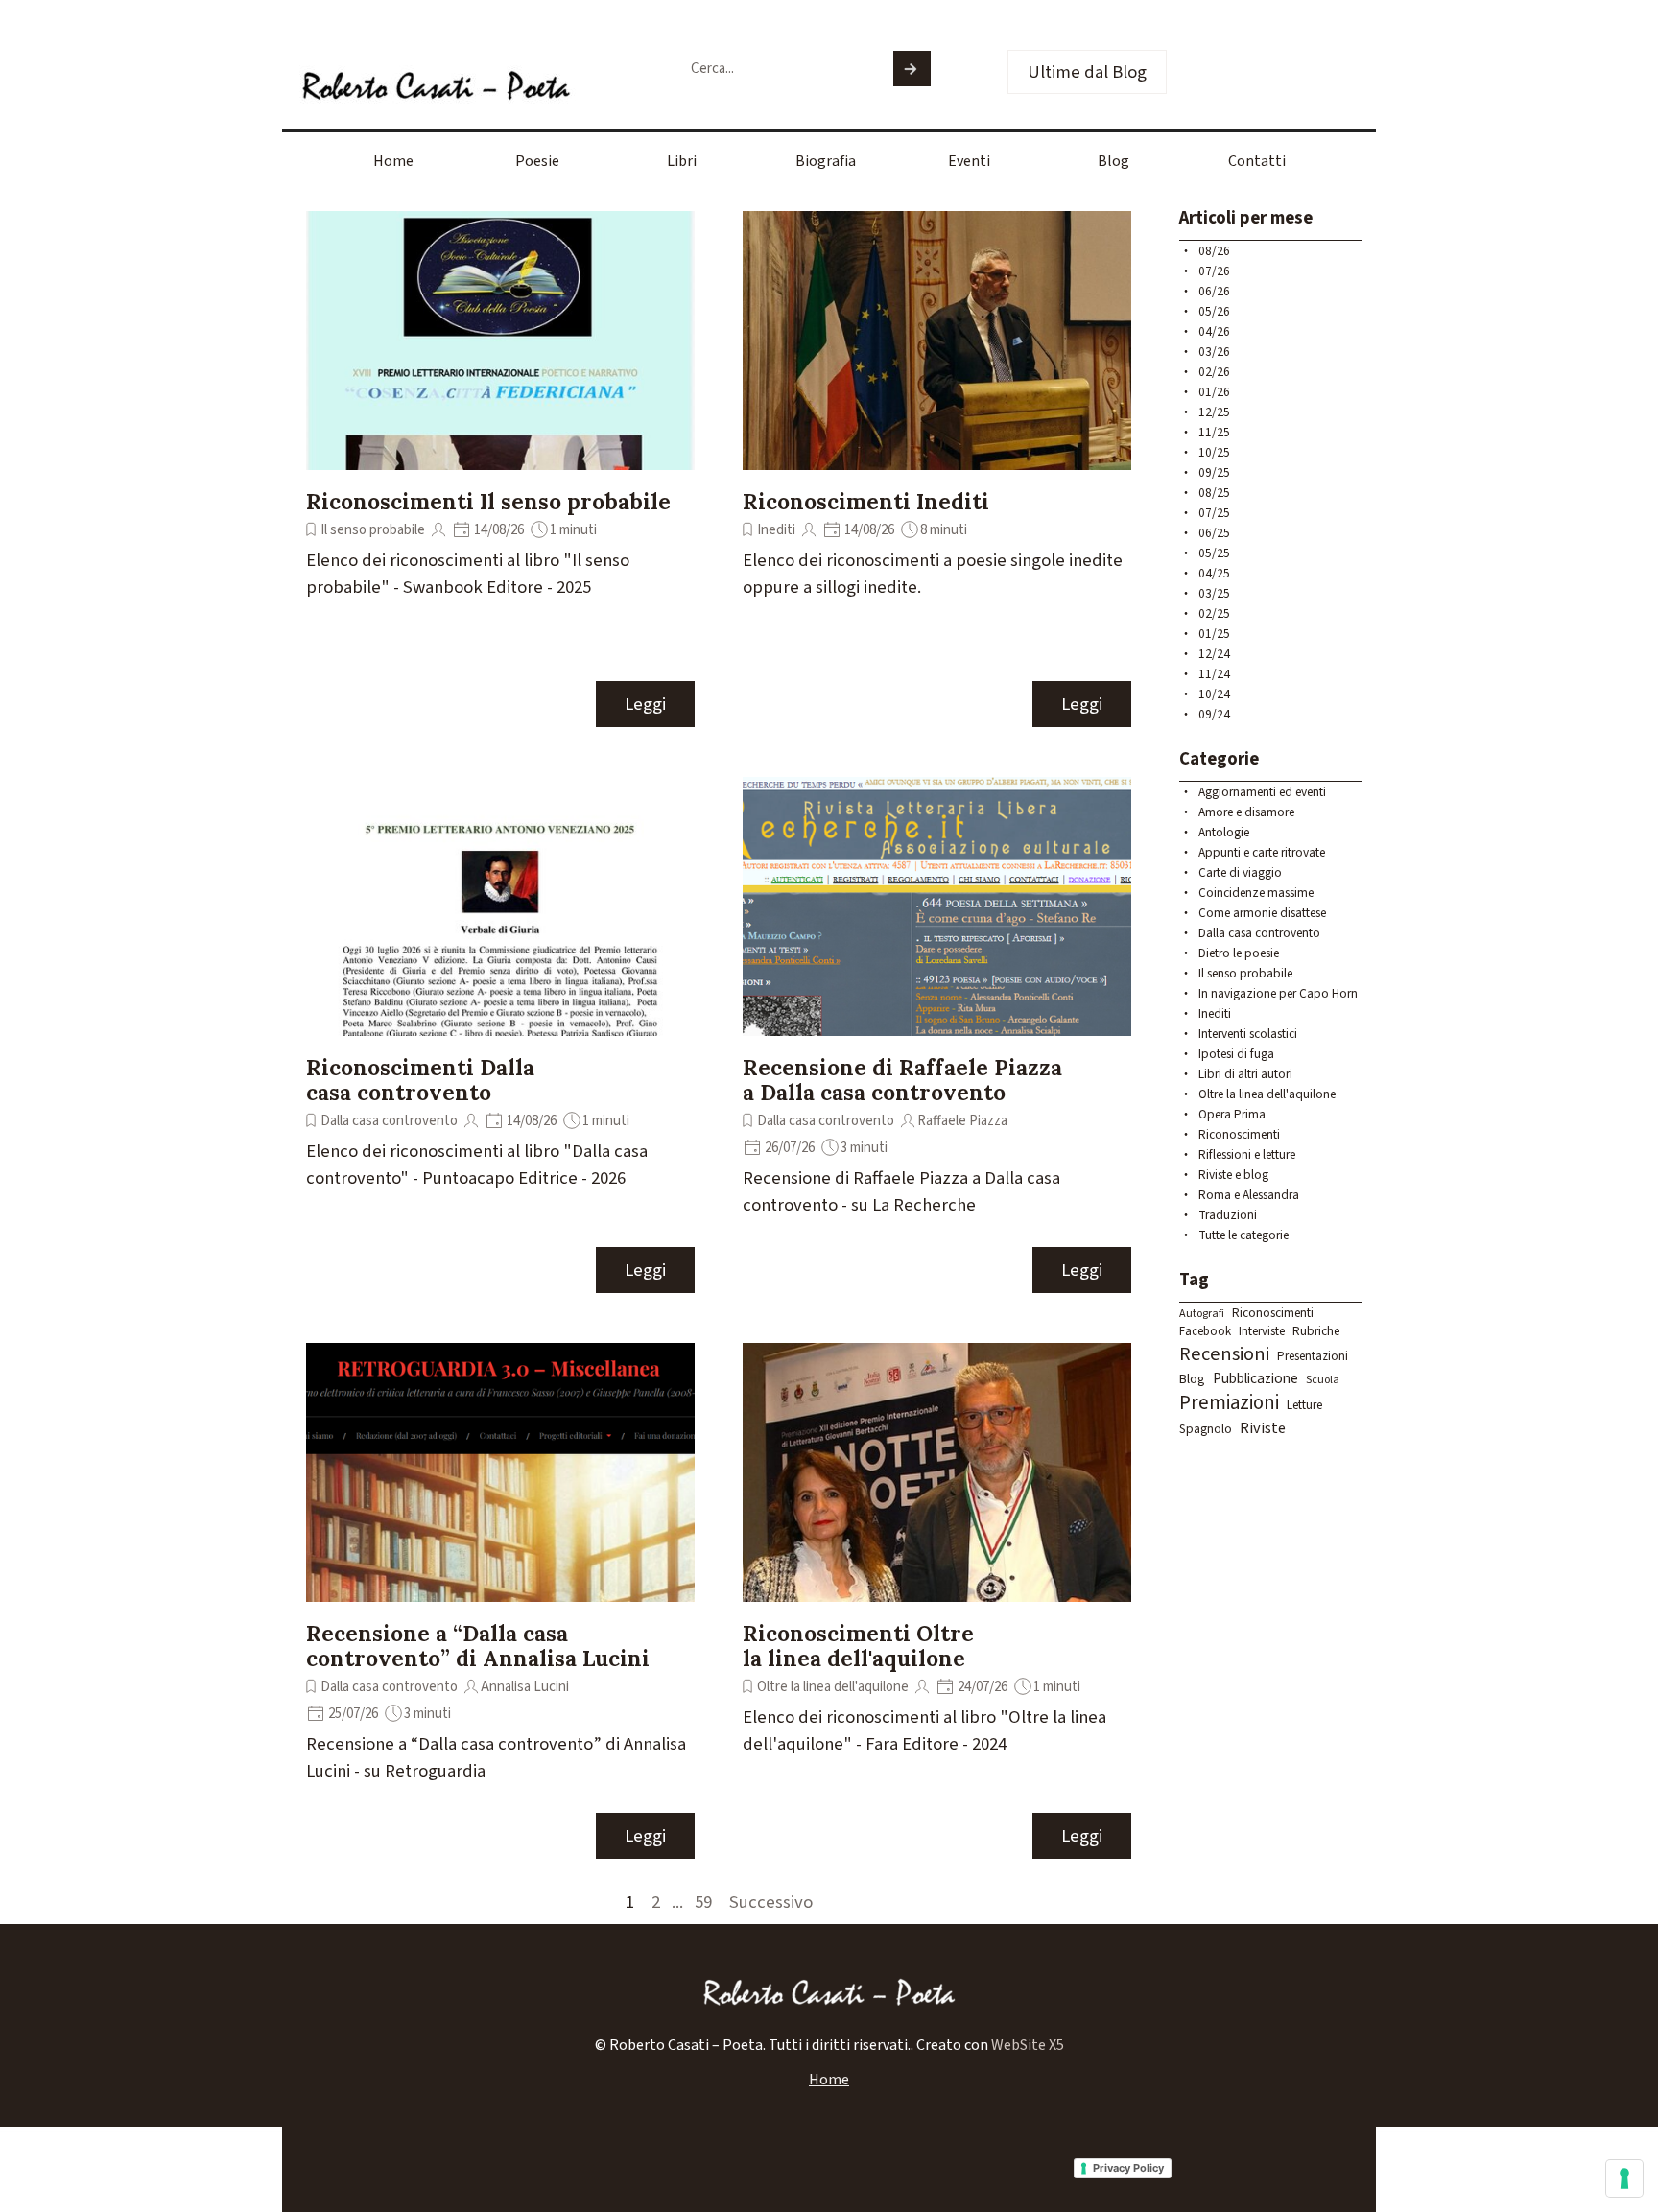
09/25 (1214, 472)
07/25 (1214, 513)
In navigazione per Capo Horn (1278, 993)
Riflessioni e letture (1247, 1154)
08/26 (1214, 251)
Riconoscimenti (1239, 1134)
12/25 (1214, 412)
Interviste (1262, 1331)
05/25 (1214, 553)
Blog (1113, 161)
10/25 (1214, 452)
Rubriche (1316, 1331)
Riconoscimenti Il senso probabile (488, 501)
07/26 (1214, 271)
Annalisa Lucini (525, 1687)
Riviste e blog (1233, 1175)
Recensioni (1224, 1354)
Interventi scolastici (1248, 1034)
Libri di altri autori (1245, 1074)
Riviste (1263, 1428)
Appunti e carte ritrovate (1262, 852)
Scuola (1323, 1380)
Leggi (645, 704)
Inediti (776, 530)
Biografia (826, 161)
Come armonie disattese (1262, 913)
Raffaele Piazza (962, 1121)
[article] (500, 470)
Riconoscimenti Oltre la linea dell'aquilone (858, 1646)
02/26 (1214, 372)
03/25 (1214, 593)
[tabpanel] (829, 2045)
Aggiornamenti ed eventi (1262, 792)
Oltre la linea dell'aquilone (833, 1687)
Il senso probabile (373, 530)
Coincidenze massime (1256, 893)
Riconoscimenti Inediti (866, 501)
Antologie (1224, 832)
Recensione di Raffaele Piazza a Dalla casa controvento (902, 1080)
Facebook (1205, 1331)
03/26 (1214, 352)
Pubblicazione (1255, 1378)
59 (707, 1902)
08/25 (1214, 493)
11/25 (1214, 432)
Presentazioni (1313, 1356)
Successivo (771, 1902)
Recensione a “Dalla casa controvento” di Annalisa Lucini (478, 1646)
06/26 (1214, 291)
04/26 (1214, 331)
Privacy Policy (1128, 2168)
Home (393, 161)
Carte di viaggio (1240, 872)
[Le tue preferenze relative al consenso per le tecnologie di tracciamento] (1624, 2178)
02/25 (1214, 613)
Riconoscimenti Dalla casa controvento (420, 1080)
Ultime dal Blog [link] (1087, 72)
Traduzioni (1228, 1215)
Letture (1304, 1405)
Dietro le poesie (1239, 953)
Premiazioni (1229, 1403)
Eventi (969, 161)
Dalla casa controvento (389, 1121)
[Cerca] (912, 69)
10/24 (1214, 694)
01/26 (1214, 392)
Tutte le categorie (1243, 1235)
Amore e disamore (1246, 812)
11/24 (1214, 674)
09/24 (1214, 714)
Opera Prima (1232, 1114)
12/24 (1214, 654)
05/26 (1214, 311)
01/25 (1214, 634)
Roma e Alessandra (1249, 1195)
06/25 (1214, 533)
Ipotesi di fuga (1236, 1054)
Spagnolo (1206, 1429)
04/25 (1214, 573)
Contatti (1257, 161)
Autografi (1202, 1314)
